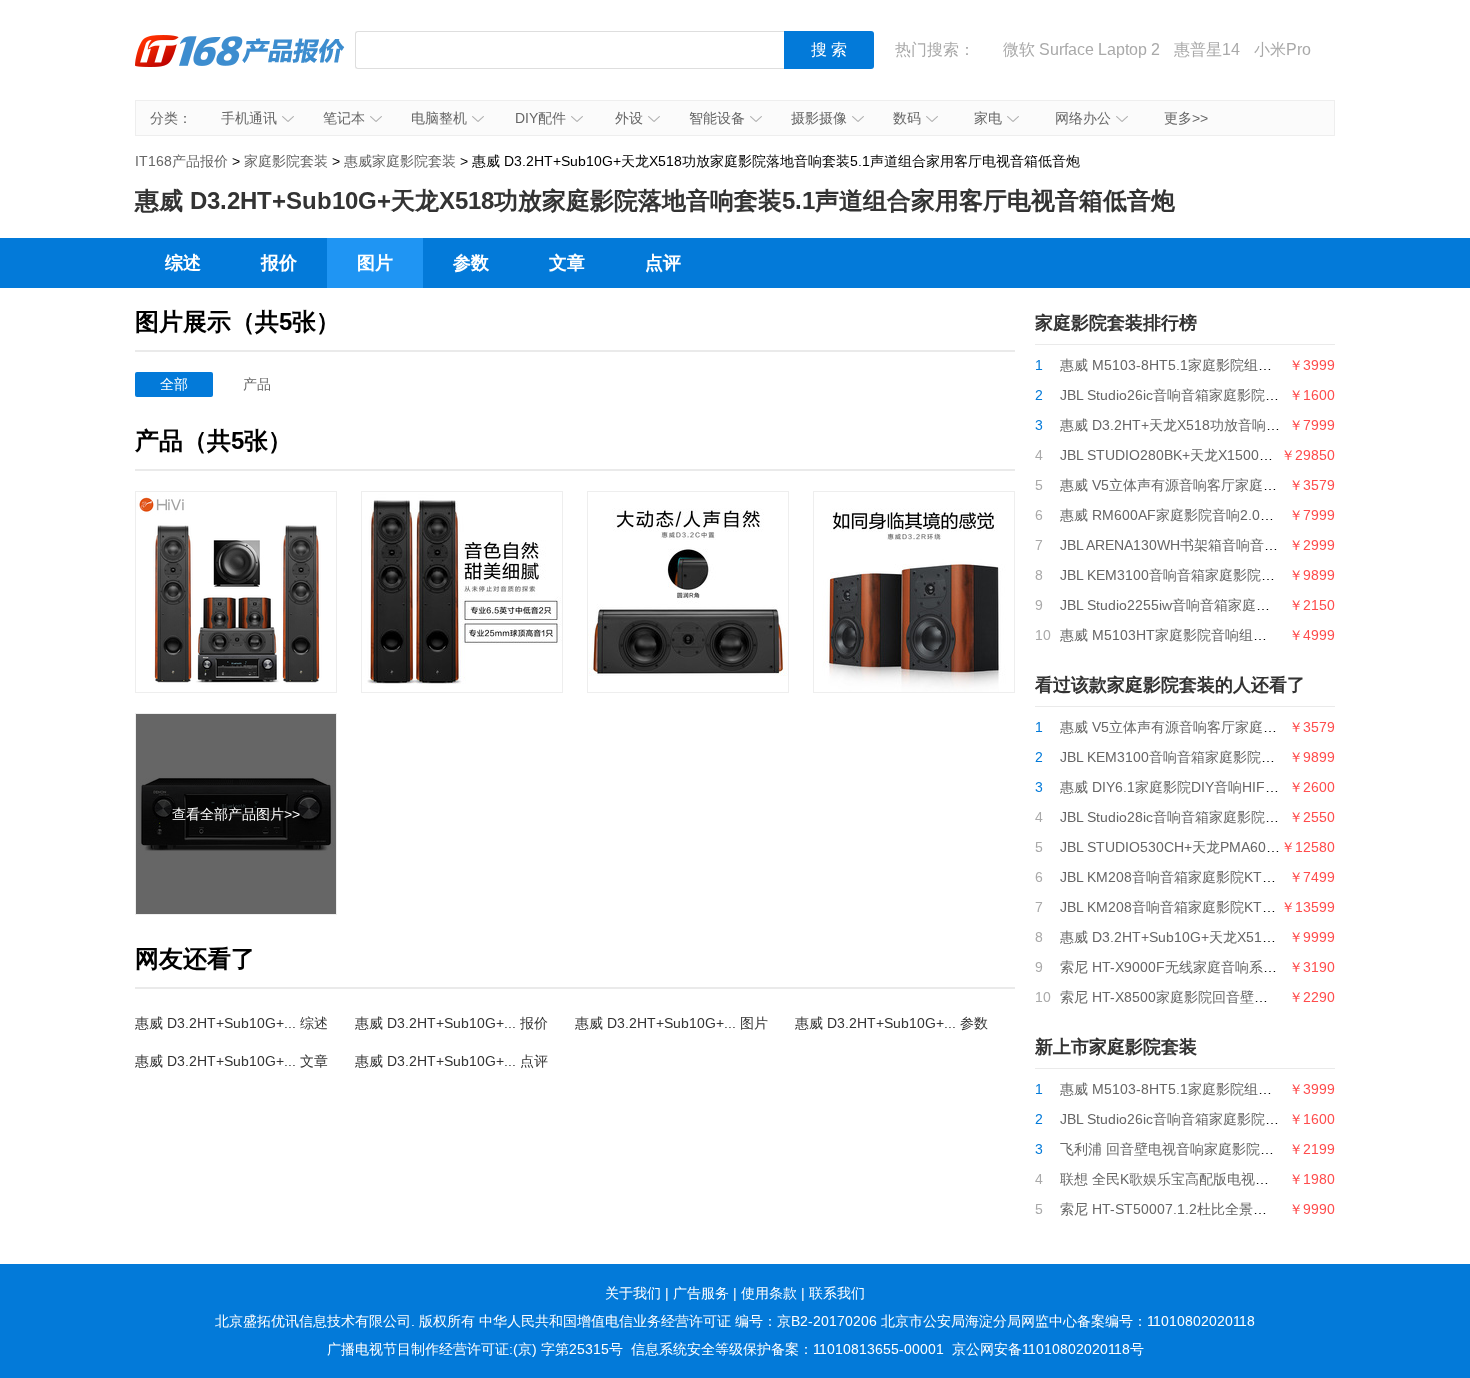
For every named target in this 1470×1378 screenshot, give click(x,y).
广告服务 (701, 1293)
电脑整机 (439, 118)
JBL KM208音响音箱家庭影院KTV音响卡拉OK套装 (1217, 877)
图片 (375, 263)
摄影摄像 (819, 118)
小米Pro (1282, 49)
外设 (629, 118)
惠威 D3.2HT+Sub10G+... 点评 (451, 1061)
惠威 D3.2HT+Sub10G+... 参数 (891, 1023)
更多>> (1186, 118)
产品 (257, 384)
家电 (988, 118)
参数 (471, 263)
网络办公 (1083, 118)
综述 (183, 263)
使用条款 (769, 1293)
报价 (279, 263)
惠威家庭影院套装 (400, 161)
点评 (663, 263)
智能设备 (717, 118)
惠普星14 (1207, 49)
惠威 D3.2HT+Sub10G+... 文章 (231, 1061)
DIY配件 (540, 118)
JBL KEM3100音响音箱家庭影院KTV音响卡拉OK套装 (1226, 575)
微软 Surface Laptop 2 (1081, 49)
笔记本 (344, 118)
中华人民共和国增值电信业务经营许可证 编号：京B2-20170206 (678, 1321)
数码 (907, 118)
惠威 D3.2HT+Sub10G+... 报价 (451, 1023)
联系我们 (837, 1293)
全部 (174, 384)
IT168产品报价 (240, 65)
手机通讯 (249, 118)
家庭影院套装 (286, 161)
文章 (567, 263)
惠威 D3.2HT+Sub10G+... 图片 (671, 1023)
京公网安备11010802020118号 (1048, 1349)
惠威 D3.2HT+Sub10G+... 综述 (231, 1023)
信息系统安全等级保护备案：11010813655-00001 (787, 1349)
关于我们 (633, 1293)
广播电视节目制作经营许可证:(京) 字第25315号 (475, 1349)
